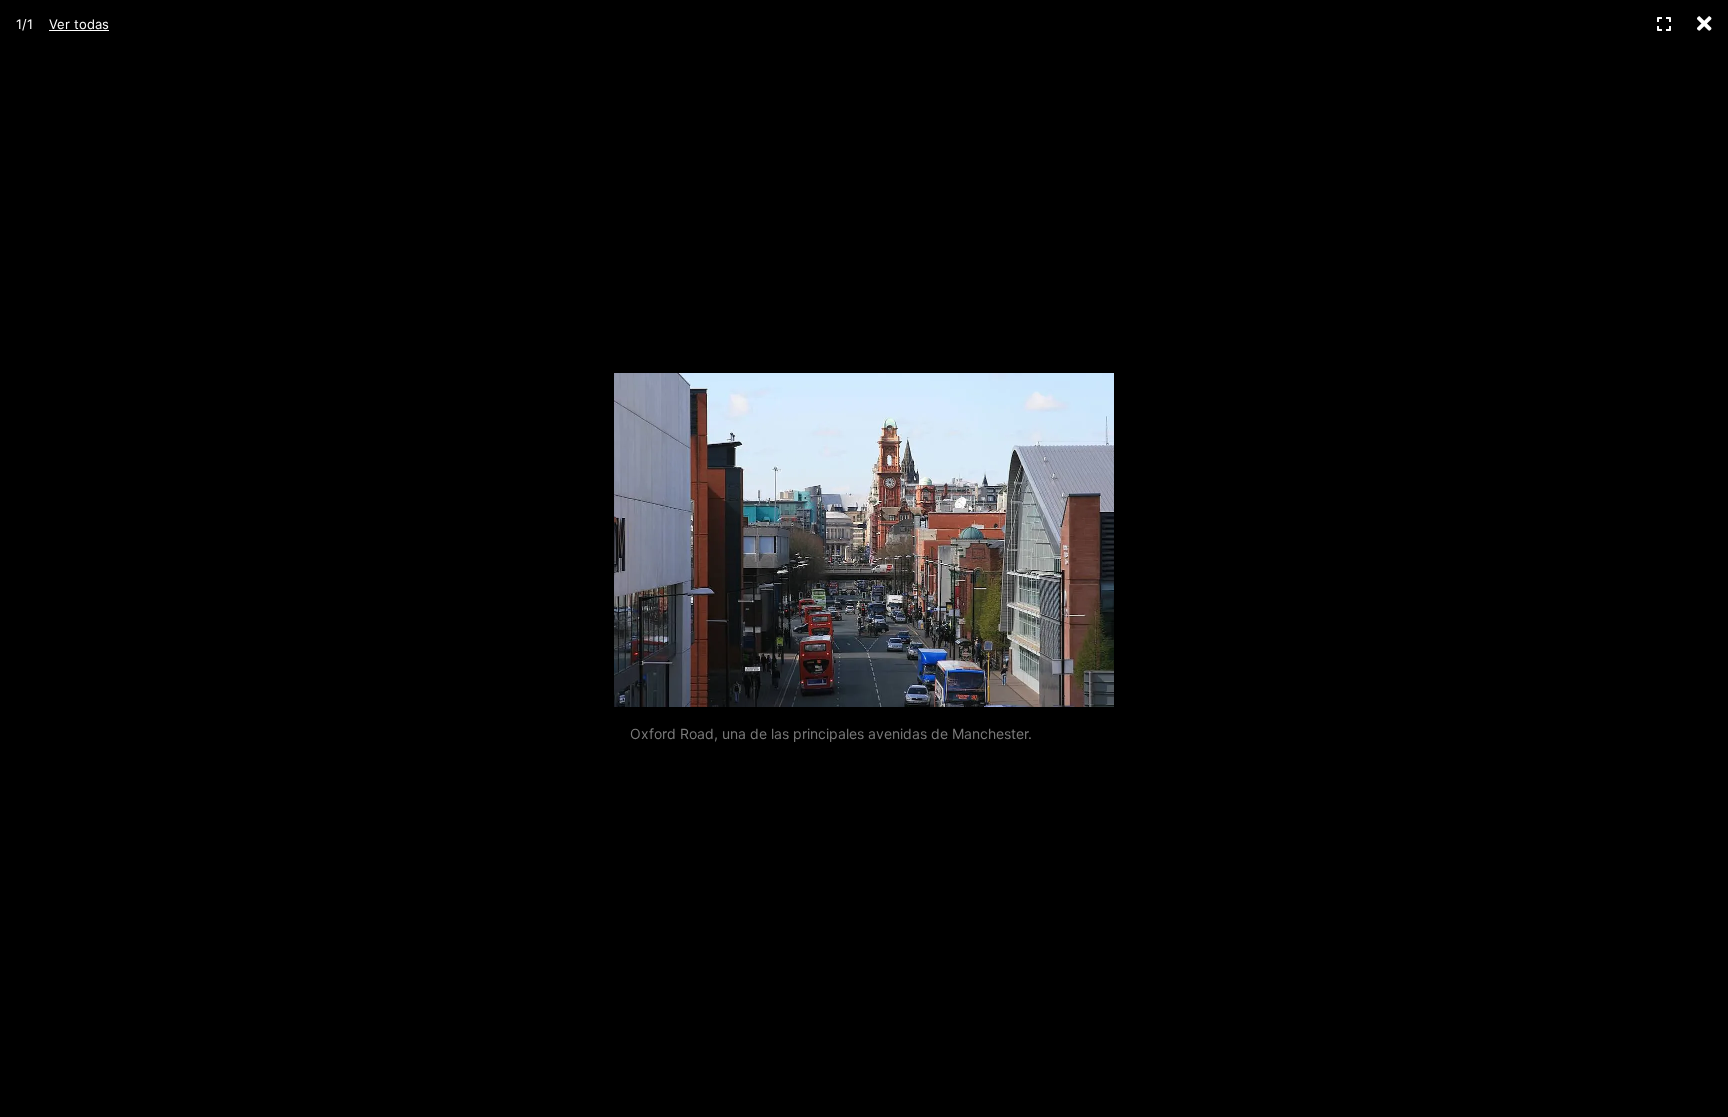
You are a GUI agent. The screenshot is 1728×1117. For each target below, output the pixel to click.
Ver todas (79, 24)
